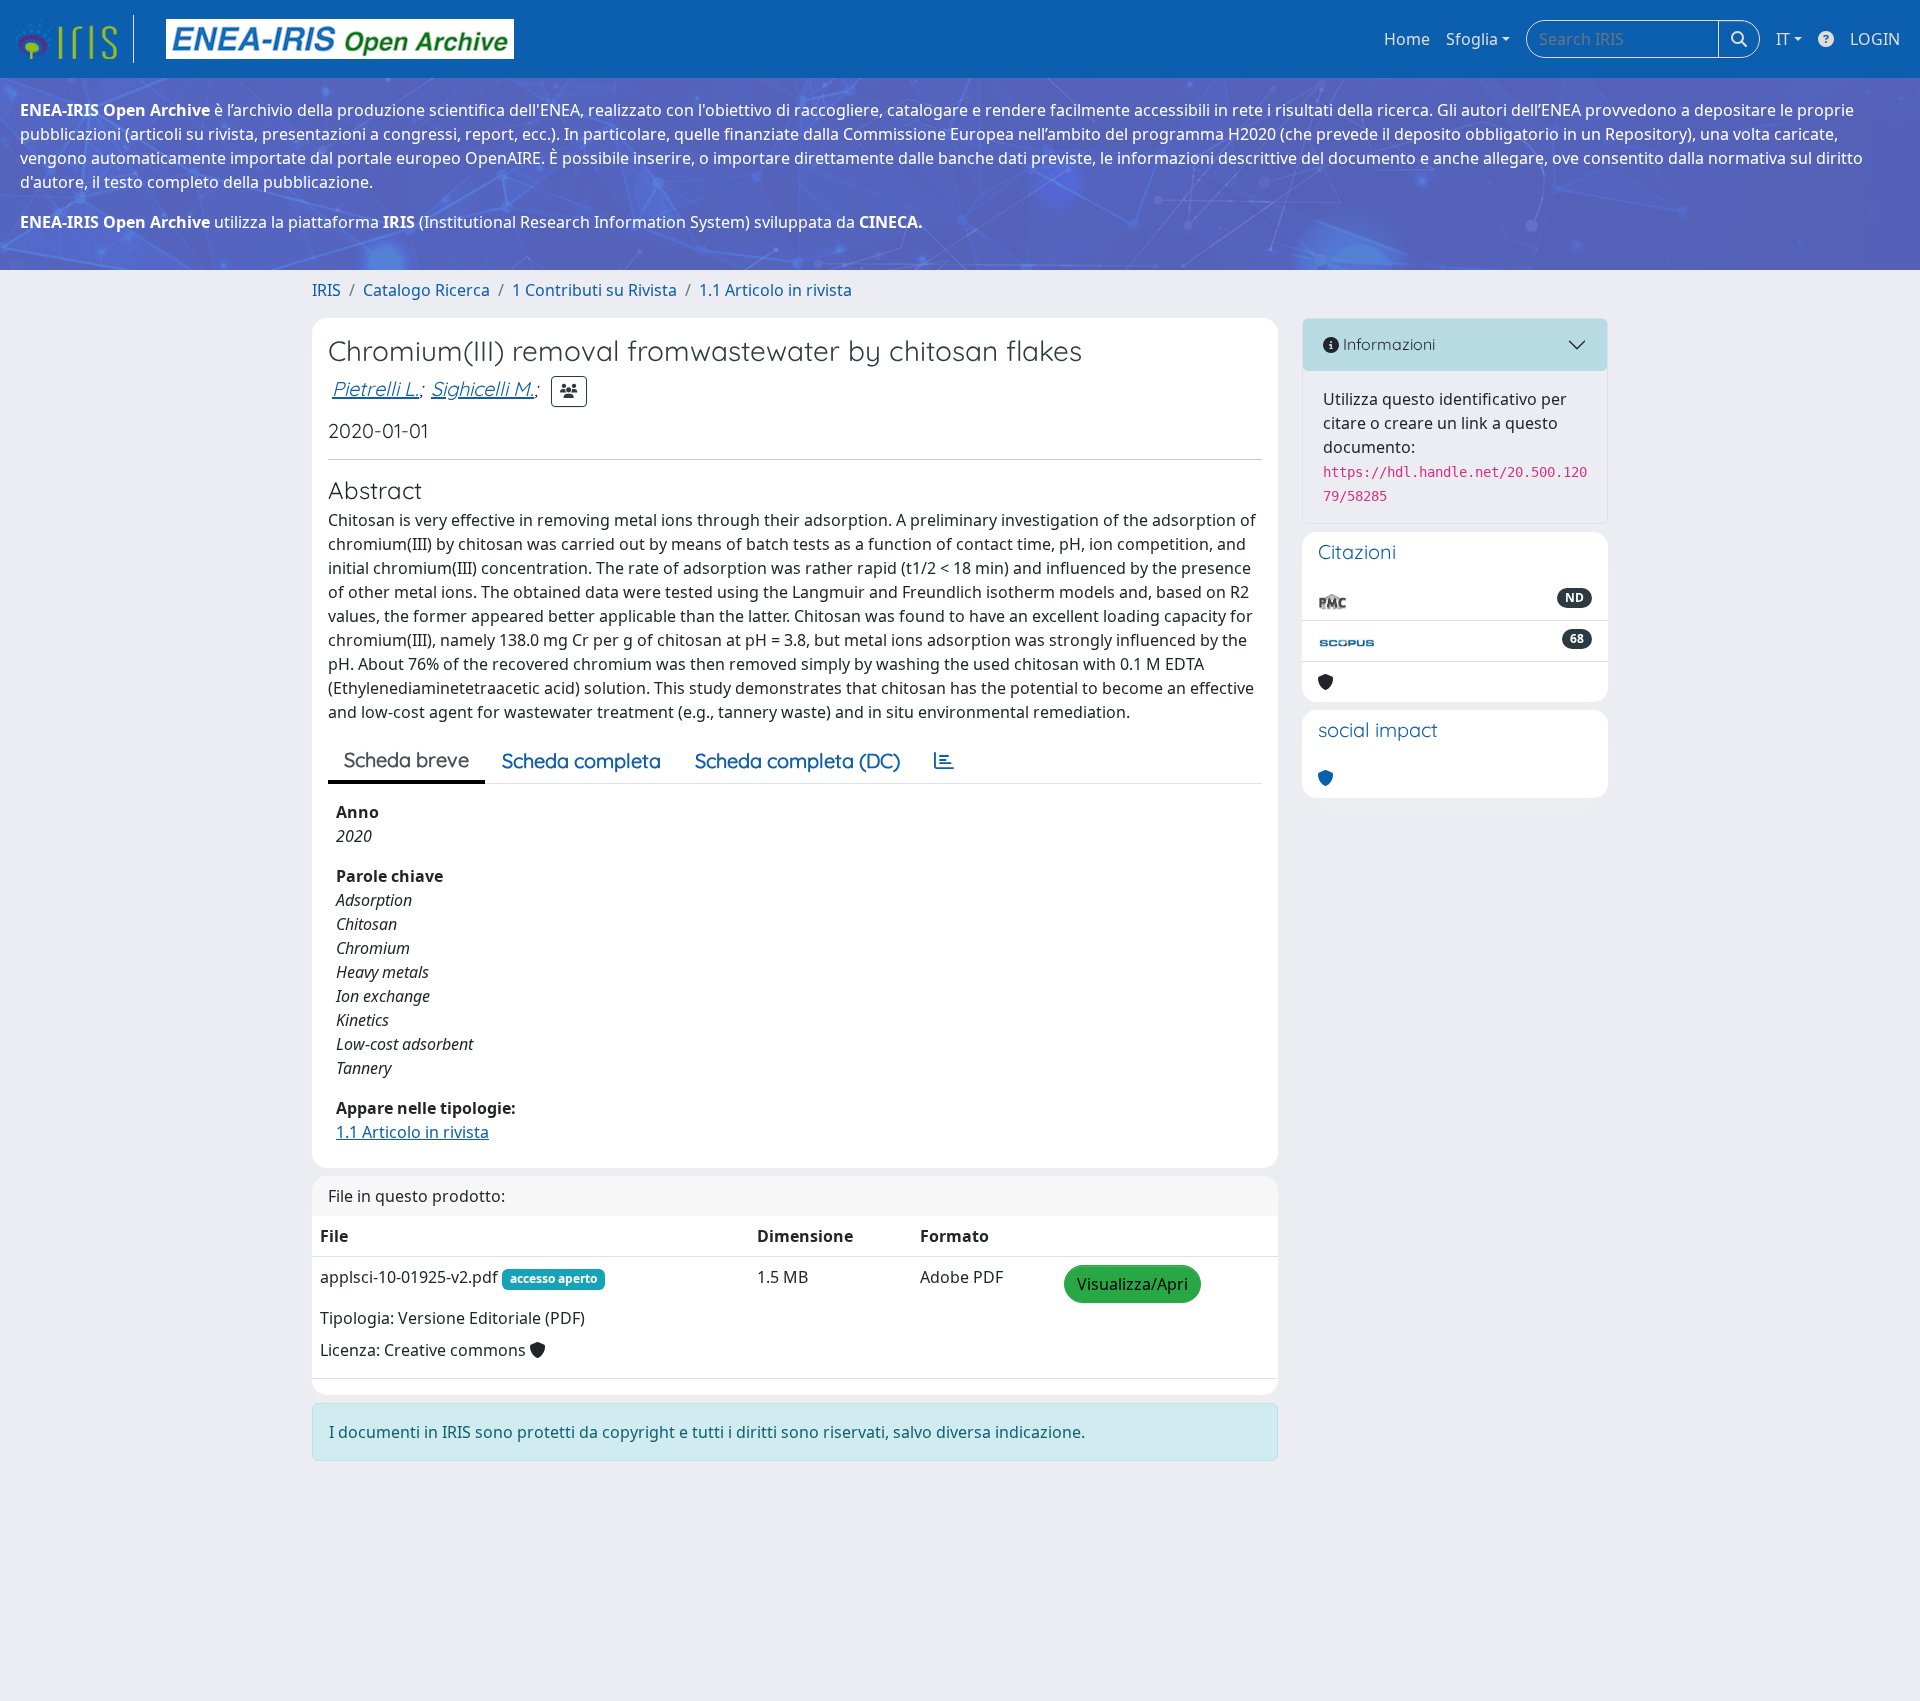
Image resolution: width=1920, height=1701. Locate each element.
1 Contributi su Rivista (594, 290)
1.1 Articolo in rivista (775, 290)
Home (1407, 39)
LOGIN (1875, 39)
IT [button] (1783, 39)
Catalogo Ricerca (426, 290)
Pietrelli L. (375, 388)
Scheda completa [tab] (581, 760)
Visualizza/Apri (1132, 1284)
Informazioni (1387, 344)
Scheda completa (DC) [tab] (797, 760)
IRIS (326, 290)
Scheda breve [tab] (406, 759)
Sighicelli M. (482, 388)
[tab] (944, 761)
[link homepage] (73, 39)
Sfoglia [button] (1472, 39)
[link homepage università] (340, 39)
